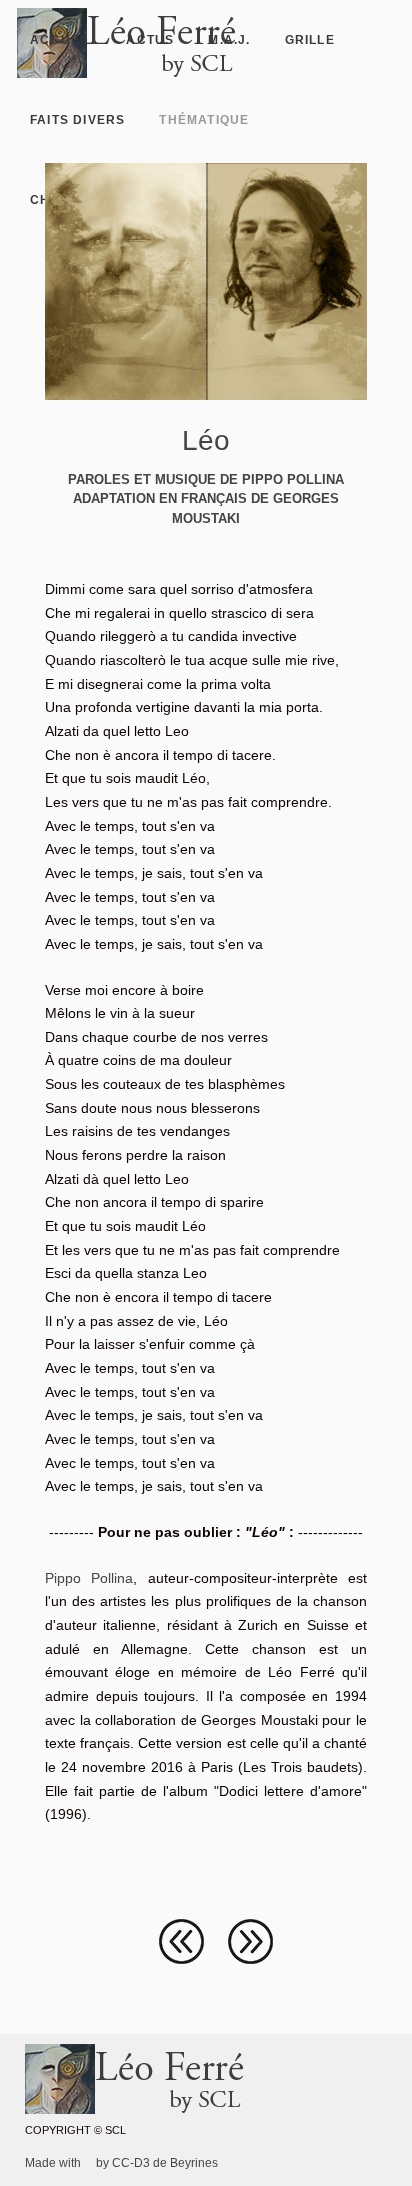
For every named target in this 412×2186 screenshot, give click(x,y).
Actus (150, 40)
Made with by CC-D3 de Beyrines (121, 2163)
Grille (310, 40)
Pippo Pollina (89, 1578)
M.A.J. (229, 40)
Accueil (61, 40)
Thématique (204, 120)
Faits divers (77, 120)
